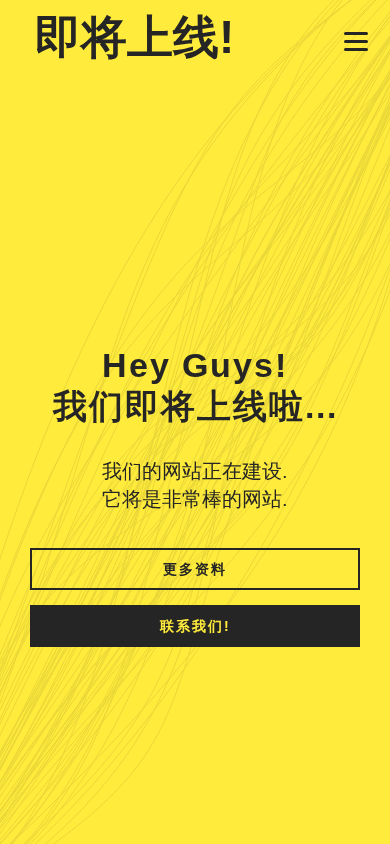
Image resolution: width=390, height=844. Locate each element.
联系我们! (195, 626)
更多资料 (195, 569)
